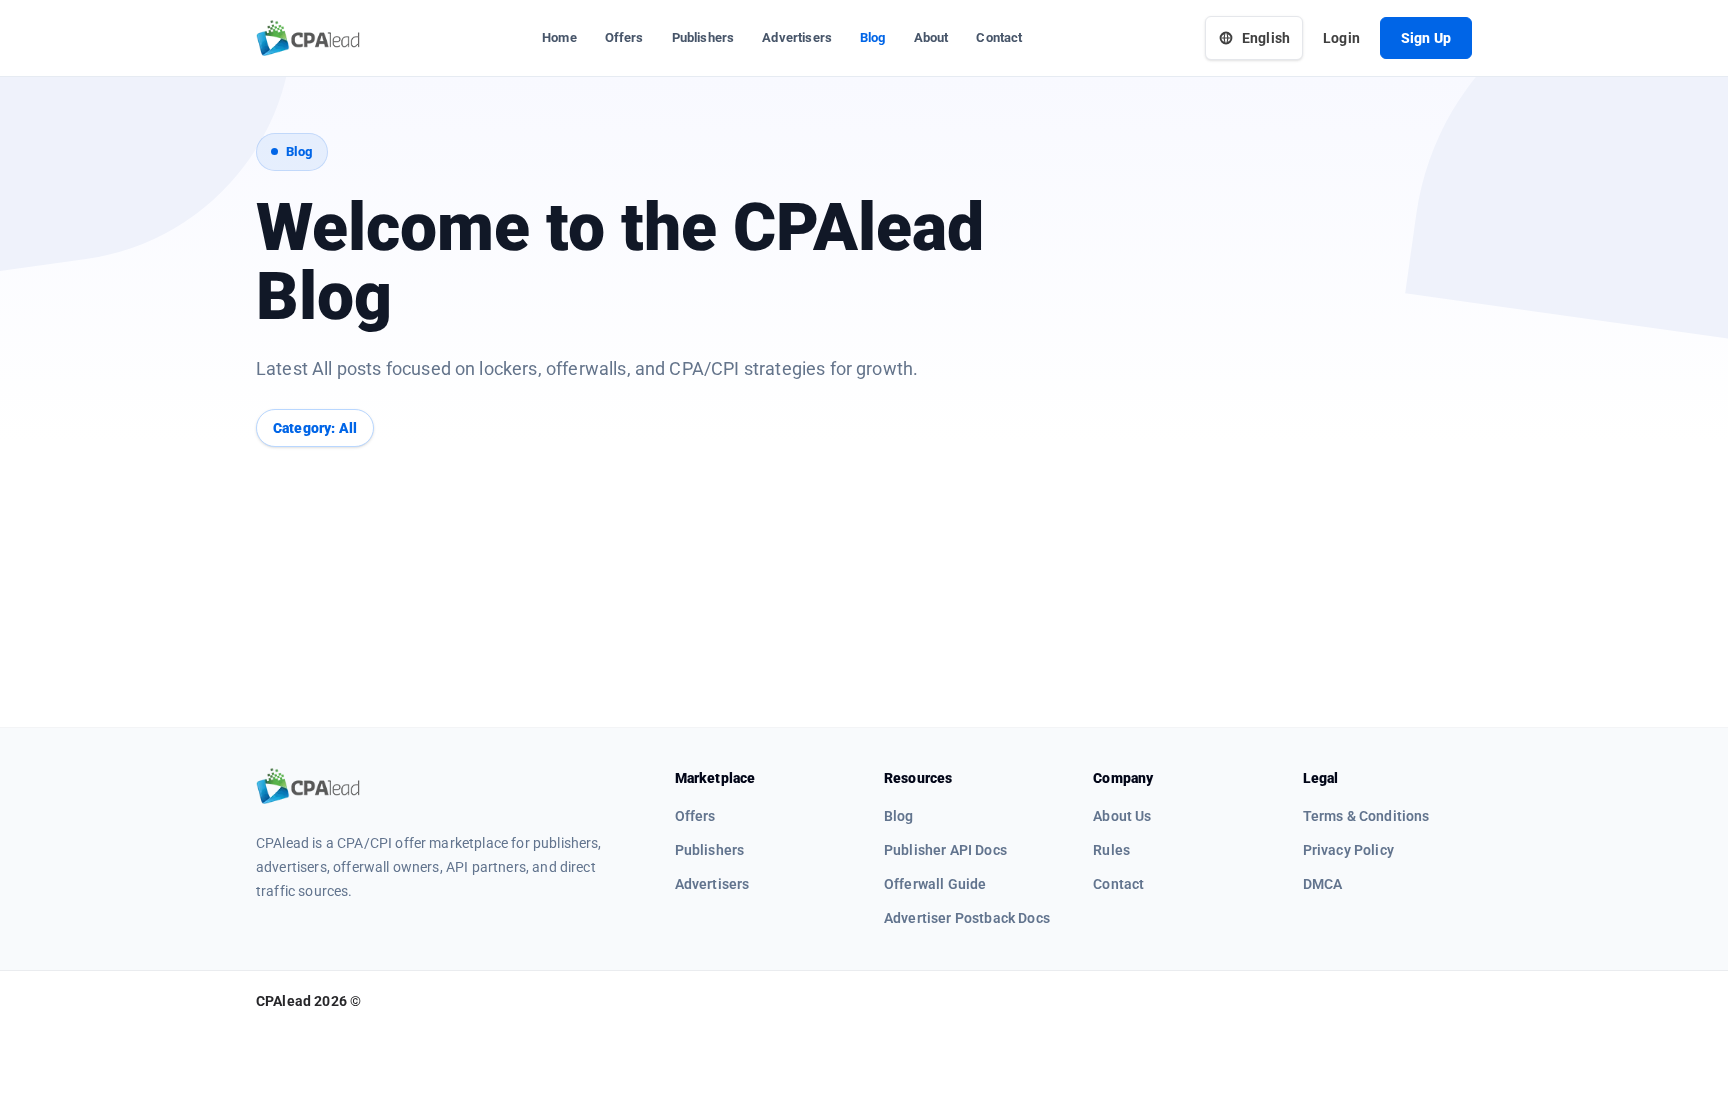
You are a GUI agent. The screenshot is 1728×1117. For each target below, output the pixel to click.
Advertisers (797, 37)
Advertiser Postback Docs (967, 918)
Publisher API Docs (945, 850)
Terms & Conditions (1366, 816)
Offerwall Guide (935, 884)
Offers (624, 37)
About (931, 37)
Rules (1111, 850)
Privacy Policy (1348, 850)
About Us (1122, 816)
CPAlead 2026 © (308, 1001)
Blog (873, 37)
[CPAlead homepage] (308, 38)
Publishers (703, 37)
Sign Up (1426, 38)
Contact (999, 37)
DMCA (1323, 884)
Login (1341, 38)
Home (559, 37)
